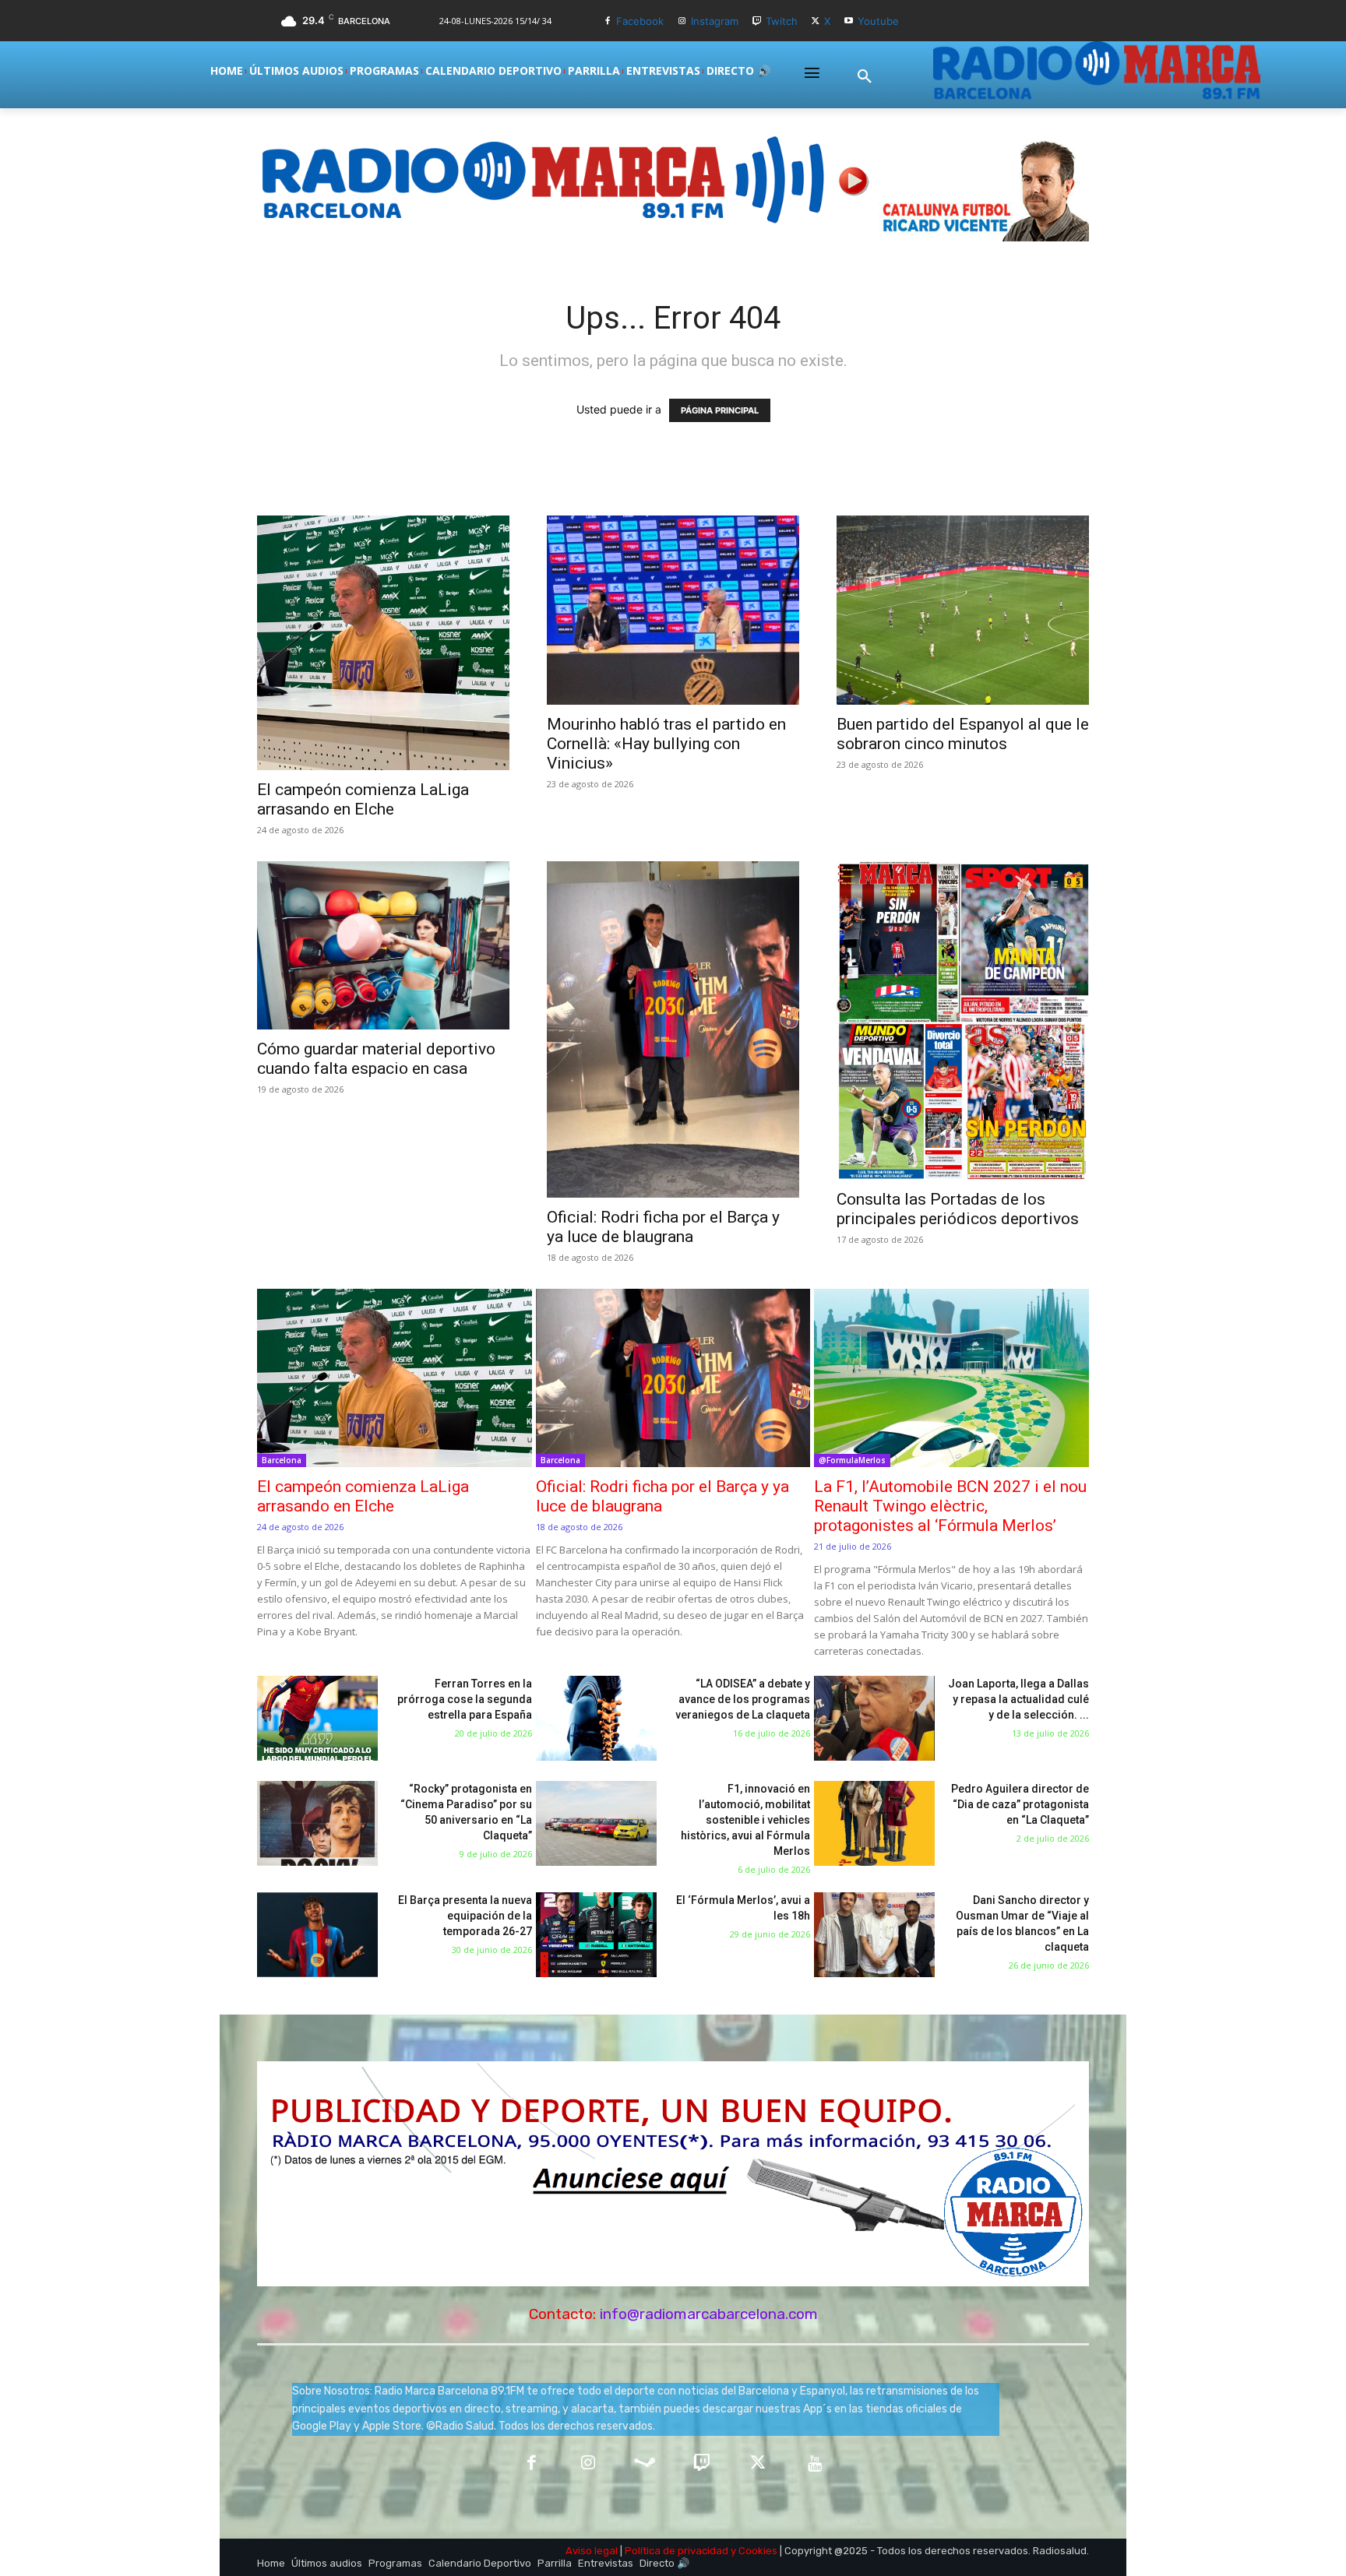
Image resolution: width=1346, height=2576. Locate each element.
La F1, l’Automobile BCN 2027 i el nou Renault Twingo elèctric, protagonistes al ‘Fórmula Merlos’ (950, 1506)
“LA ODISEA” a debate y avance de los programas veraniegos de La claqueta (743, 1699)
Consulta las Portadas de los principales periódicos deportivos (958, 1209)
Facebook (640, 21)
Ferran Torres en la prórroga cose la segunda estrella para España (465, 1699)
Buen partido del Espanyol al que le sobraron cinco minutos (963, 734)
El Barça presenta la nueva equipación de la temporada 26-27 (465, 1916)
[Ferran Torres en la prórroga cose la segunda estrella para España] (317, 1718)
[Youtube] (849, 21)
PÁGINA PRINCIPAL (720, 410)
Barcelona (282, 1460)
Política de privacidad (677, 2551)
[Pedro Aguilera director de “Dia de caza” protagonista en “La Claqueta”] (874, 1823)
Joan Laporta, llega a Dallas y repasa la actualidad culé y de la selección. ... (1018, 1699)
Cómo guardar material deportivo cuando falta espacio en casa (376, 1059)
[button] (865, 77)
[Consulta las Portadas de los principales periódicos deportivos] (963, 1020)
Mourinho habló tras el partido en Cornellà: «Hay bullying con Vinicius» (666, 744)
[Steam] (645, 2464)
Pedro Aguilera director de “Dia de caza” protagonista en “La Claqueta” (1020, 1804)
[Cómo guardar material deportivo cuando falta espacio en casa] (383, 945)
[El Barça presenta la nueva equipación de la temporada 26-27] (317, 1935)
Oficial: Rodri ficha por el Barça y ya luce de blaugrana (663, 1227)
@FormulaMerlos (852, 1460)
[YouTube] (815, 2464)
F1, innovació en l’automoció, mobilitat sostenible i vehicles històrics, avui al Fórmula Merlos (745, 1820)
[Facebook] (607, 21)
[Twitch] (757, 21)
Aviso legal (592, 2551)
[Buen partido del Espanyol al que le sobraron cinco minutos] (963, 610)
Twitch (782, 21)
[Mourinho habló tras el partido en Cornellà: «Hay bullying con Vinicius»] (673, 610)
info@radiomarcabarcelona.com (709, 2314)
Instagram (715, 21)
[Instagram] (682, 21)
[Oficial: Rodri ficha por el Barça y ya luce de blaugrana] (673, 1029)
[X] (816, 21)
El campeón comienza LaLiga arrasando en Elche (363, 799)
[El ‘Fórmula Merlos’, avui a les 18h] (596, 1935)
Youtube (878, 21)
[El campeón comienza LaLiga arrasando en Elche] (383, 643)
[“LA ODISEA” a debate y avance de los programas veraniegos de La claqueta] (596, 1718)
